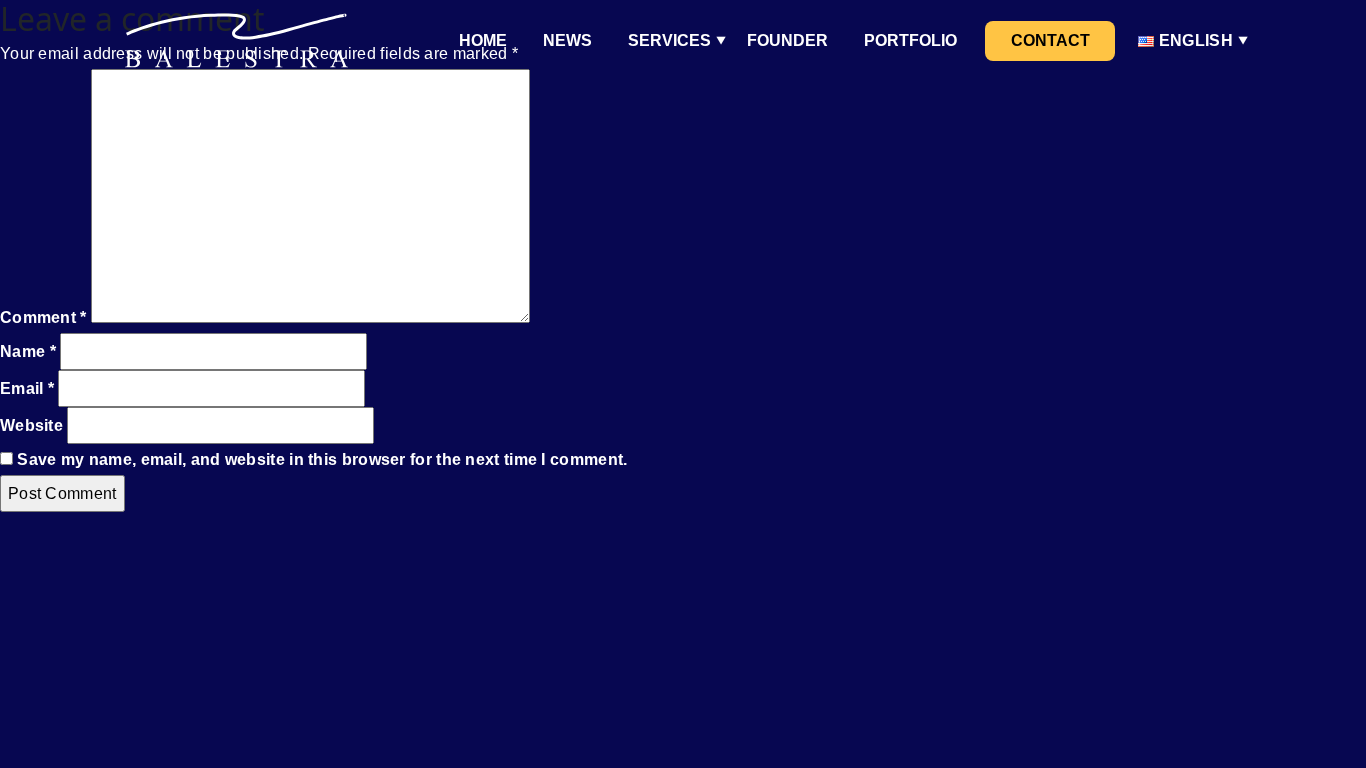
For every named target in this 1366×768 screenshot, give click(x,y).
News (567, 40)
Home (483, 40)
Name (28, 351)
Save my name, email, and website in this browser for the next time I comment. (322, 459)
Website (31, 425)
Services (669, 40)
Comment (43, 317)
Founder (787, 40)
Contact (1050, 40)
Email (27, 388)
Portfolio (910, 40)
